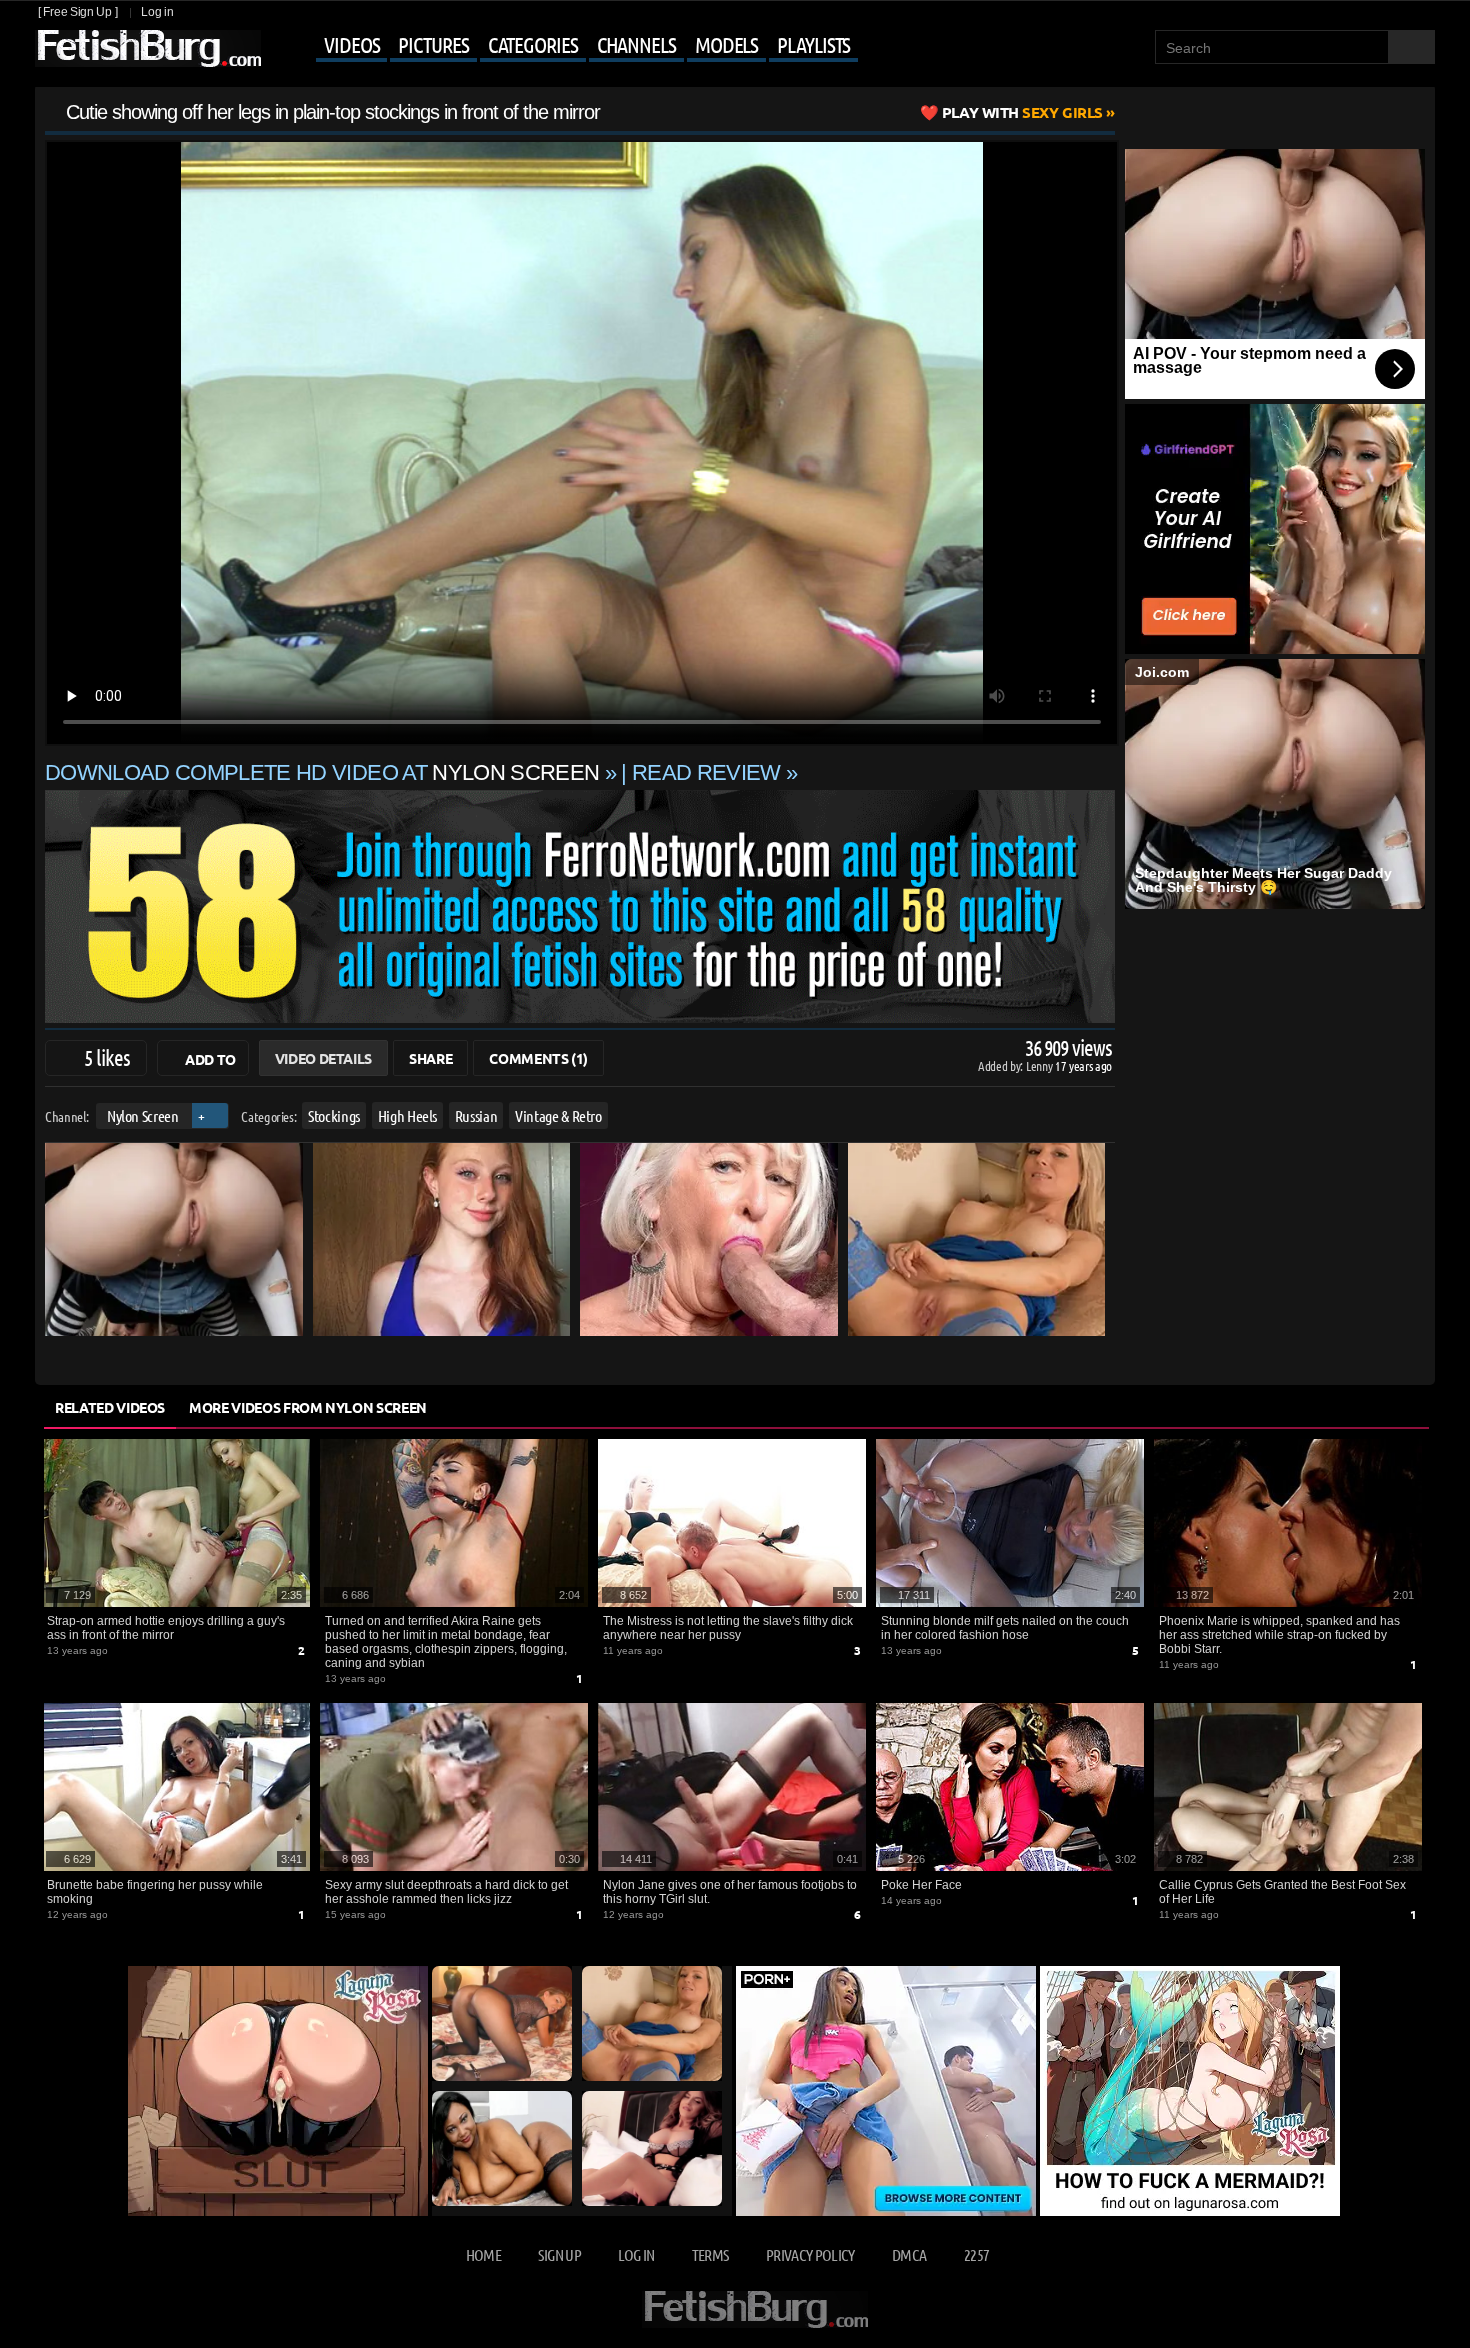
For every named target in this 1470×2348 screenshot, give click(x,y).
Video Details (323, 1058)
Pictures (433, 44)
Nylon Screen (143, 1115)
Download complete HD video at (322, 772)
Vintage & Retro (558, 1115)
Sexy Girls (1022, 112)
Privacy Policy (810, 2254)
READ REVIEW (706, 772)
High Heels (408, 1115)
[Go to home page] (148, 48)
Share (430, 1058)
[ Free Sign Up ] (77, 12)
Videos (351, 44)
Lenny (1040, 1065)
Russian (476, 1115)
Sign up (559, 2254)
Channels (636, 44)
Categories (533, 44)
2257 (976, 2254)
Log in (157, 12)
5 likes (107, 1057)
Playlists (813, 44)
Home (483, 2254)
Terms (710, 2254)
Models (726, 44)
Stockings (334, 1115)
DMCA (909, 2254)
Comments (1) (538, 1058)
